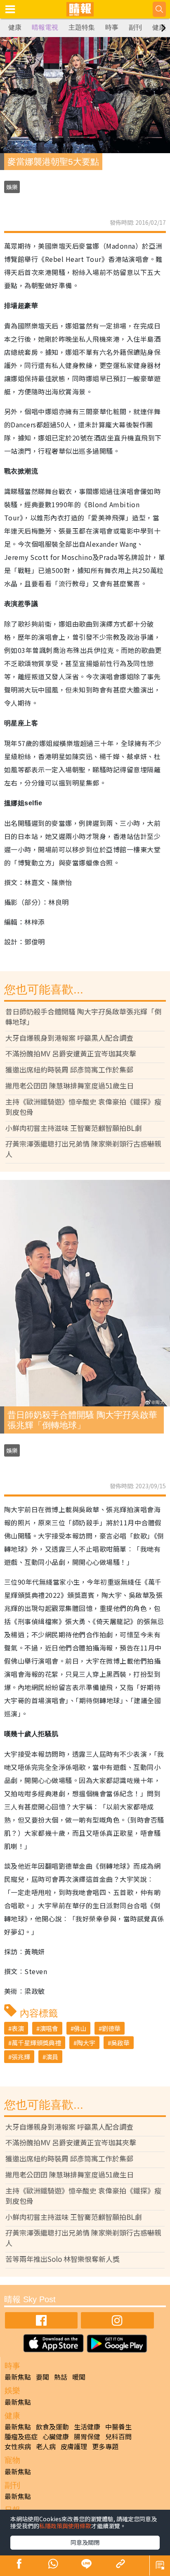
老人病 (46, 2446)
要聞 (42, 2377)
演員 (52, 2057)
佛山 (80, 2028)
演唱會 (49, 2028)
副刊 (135, 27)
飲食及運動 (52, 2427)
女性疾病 (18, 2446)
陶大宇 (86, 2043)
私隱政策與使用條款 (65, 2526)
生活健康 (87, 2427)
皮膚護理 (74, 2446)
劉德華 (111, 2028)
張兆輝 (21, 2057)
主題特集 (82, 27)
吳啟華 (120, 2043)
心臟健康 (56, 2436)
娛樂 (12, 187)
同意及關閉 (85, 2542)
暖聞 (79, 2377)
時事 (112, 27)
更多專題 (105, 2446)
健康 (15, 27)
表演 (18, 2028)
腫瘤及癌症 (21, 2436)
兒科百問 (118, 2436)
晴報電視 (45, 27)
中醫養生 (118, 2427)
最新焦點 (18, 2377)
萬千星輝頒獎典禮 (36, 2043)
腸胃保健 (87, 2436)
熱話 (61, 2377)
